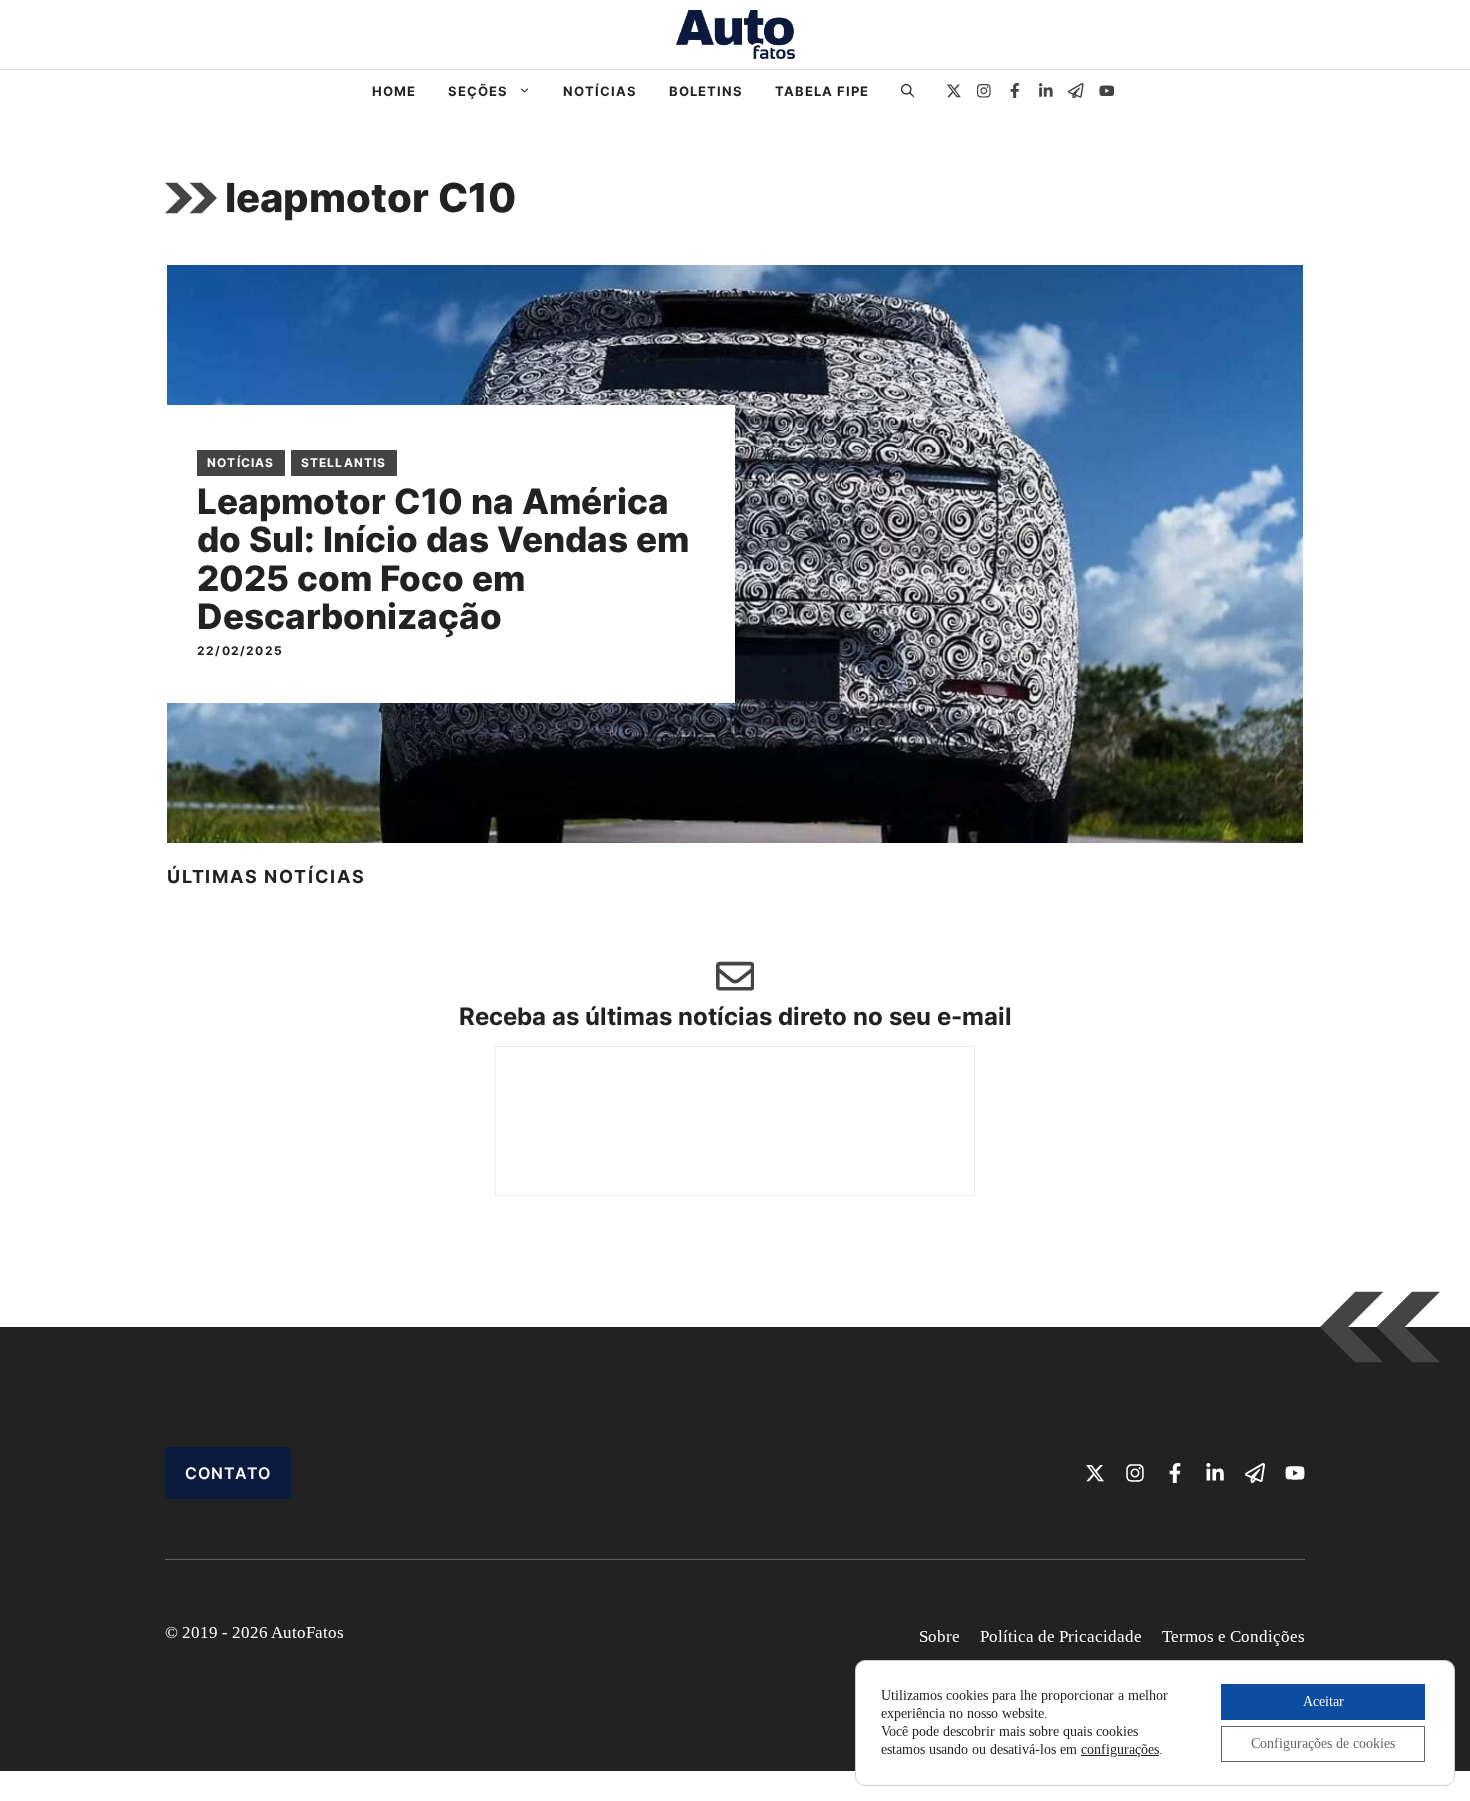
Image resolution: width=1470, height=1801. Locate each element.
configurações (1120, 1749)
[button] (907, 91)
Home (394, 91)
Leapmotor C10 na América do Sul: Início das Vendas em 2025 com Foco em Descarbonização (443, 559)
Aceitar (1323, 1701)
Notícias (600, 91)
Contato (228, 1473)
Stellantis (344, 462)
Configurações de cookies (1323, 1743)
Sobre (939, 1636)
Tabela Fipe (822, 91)
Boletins (706, 91)
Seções (478, 91)
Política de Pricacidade (1061, 1636)
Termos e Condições (1233, 1636)
